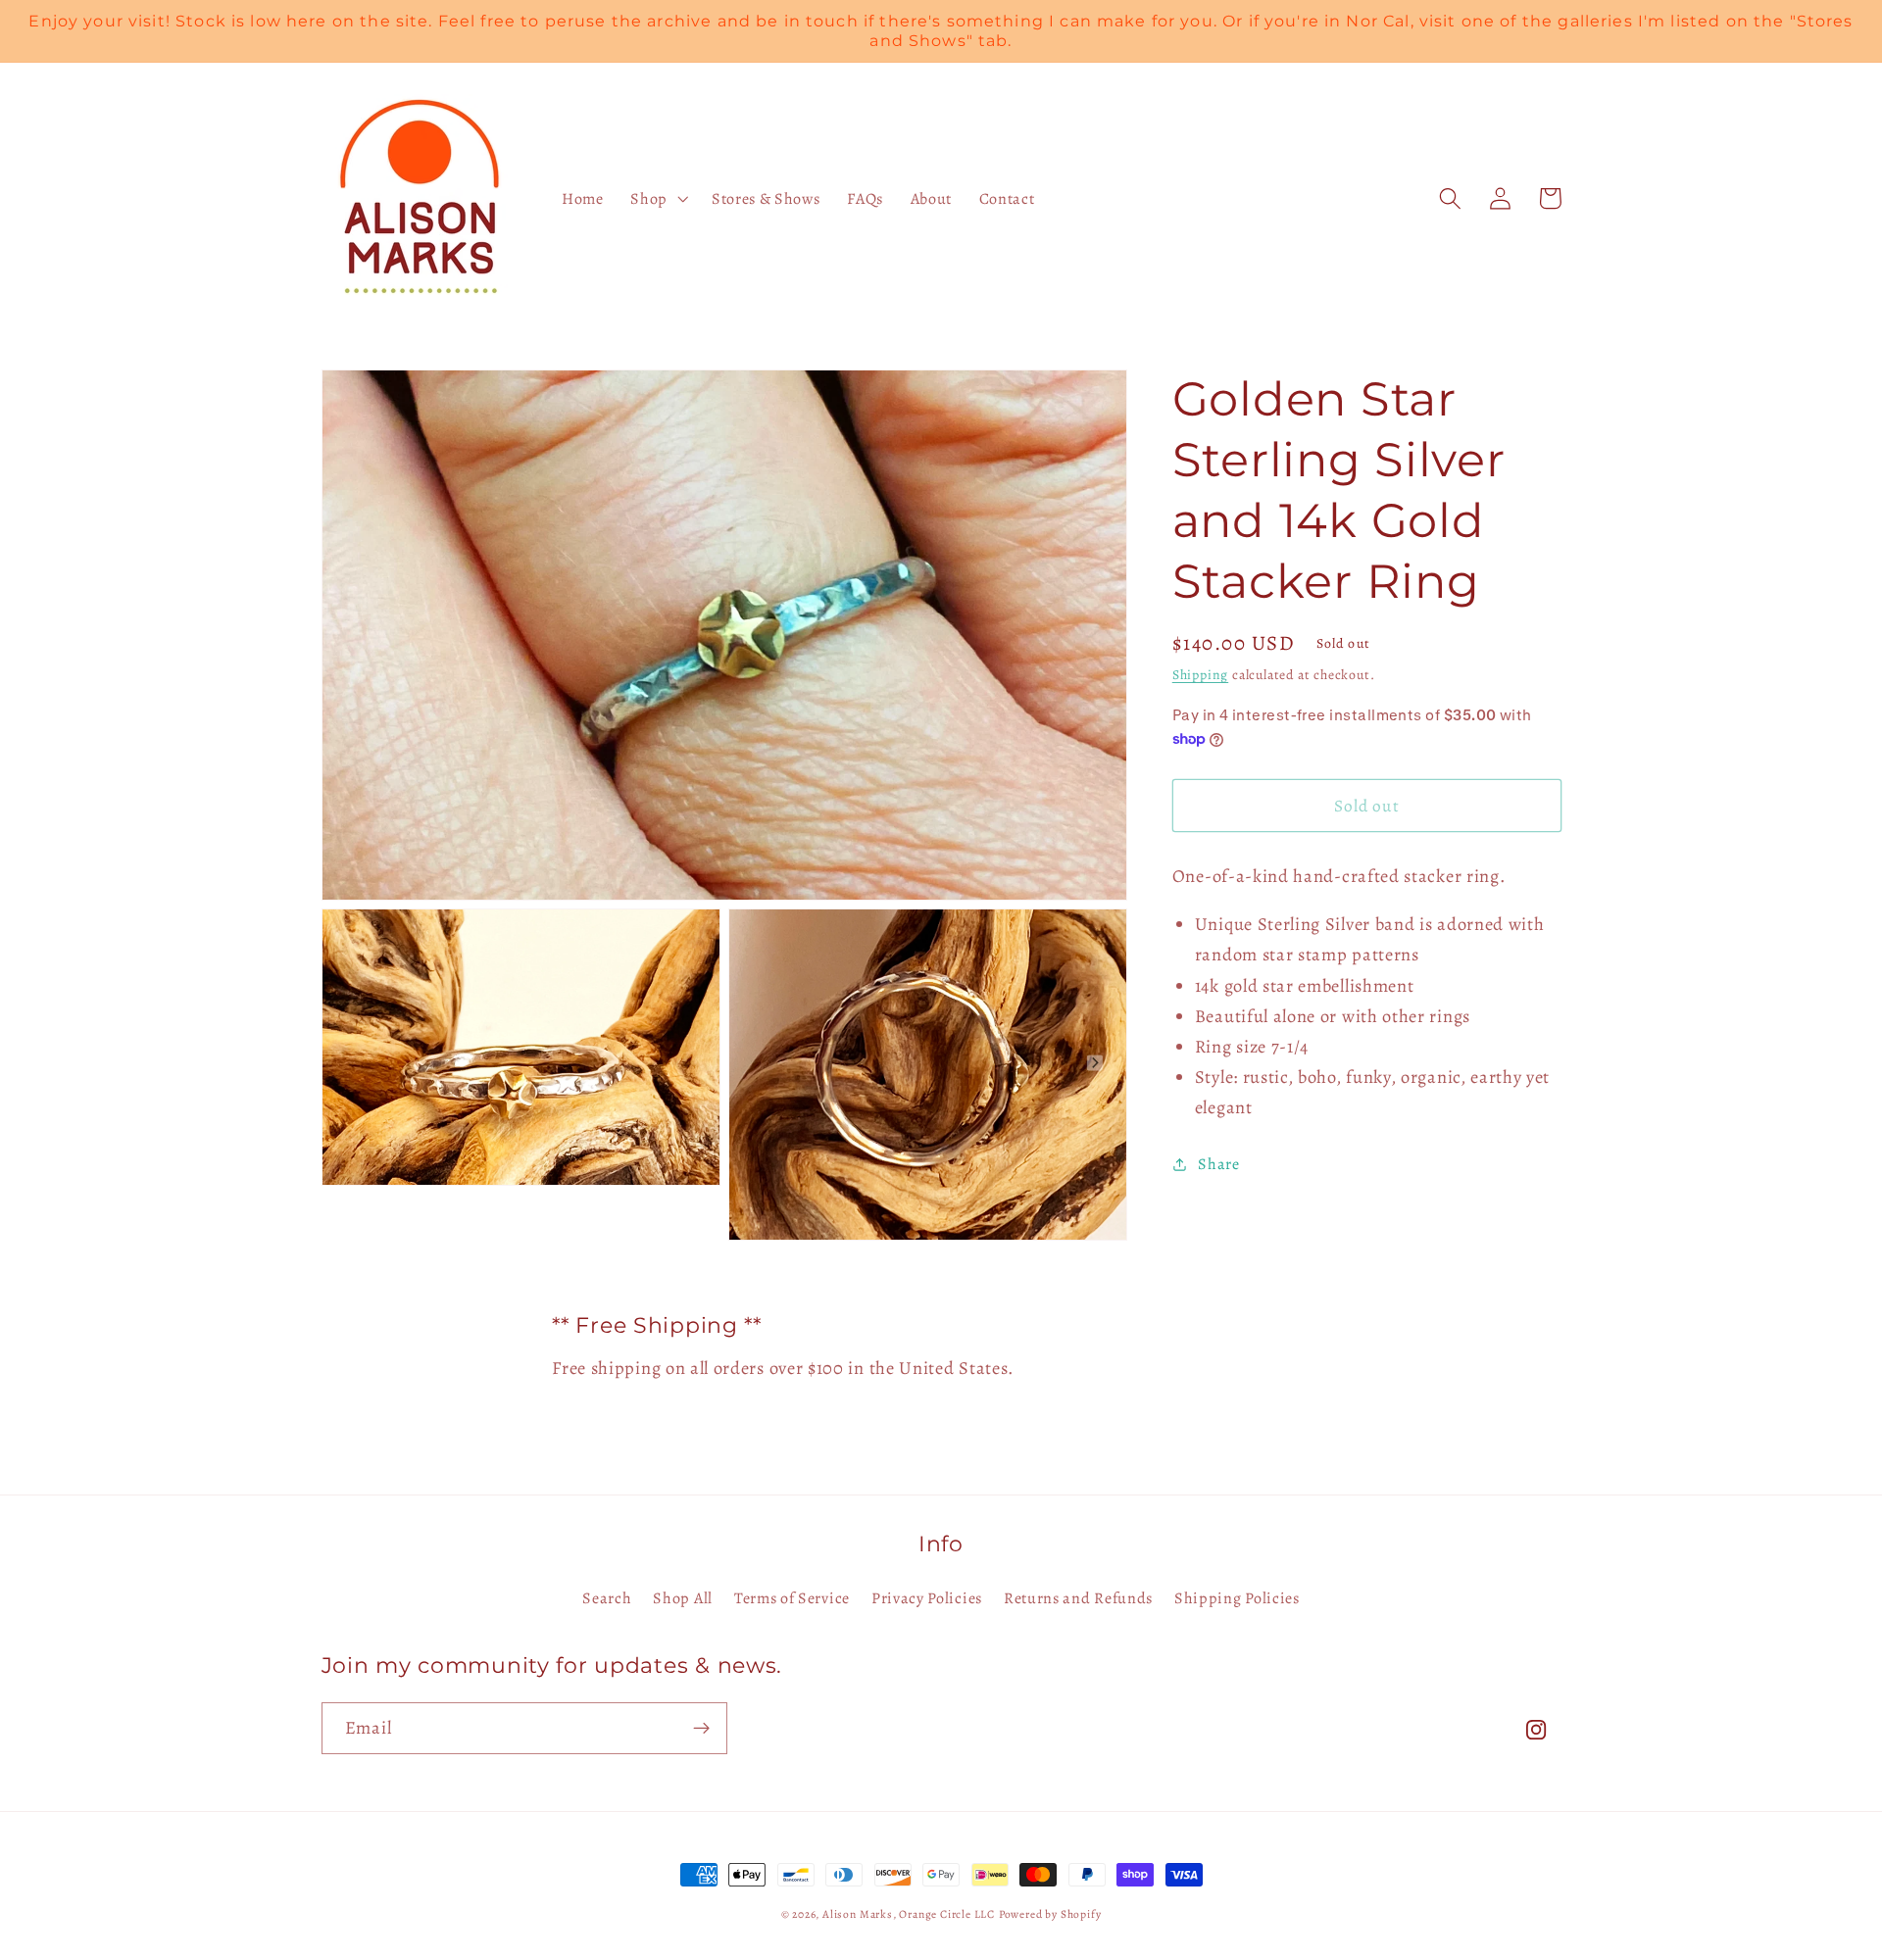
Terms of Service (792, 1598)
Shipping (1200, 675)
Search (607, 1598)
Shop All (683, 1598)
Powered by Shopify (1050, 1914)
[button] (657, 199)
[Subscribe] (701, 1729)
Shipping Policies (1237, 1598)
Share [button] (1218, 1163)
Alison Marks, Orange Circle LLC (909, 1914)
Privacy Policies (927, 1598)
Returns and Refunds (1078, 1598)
